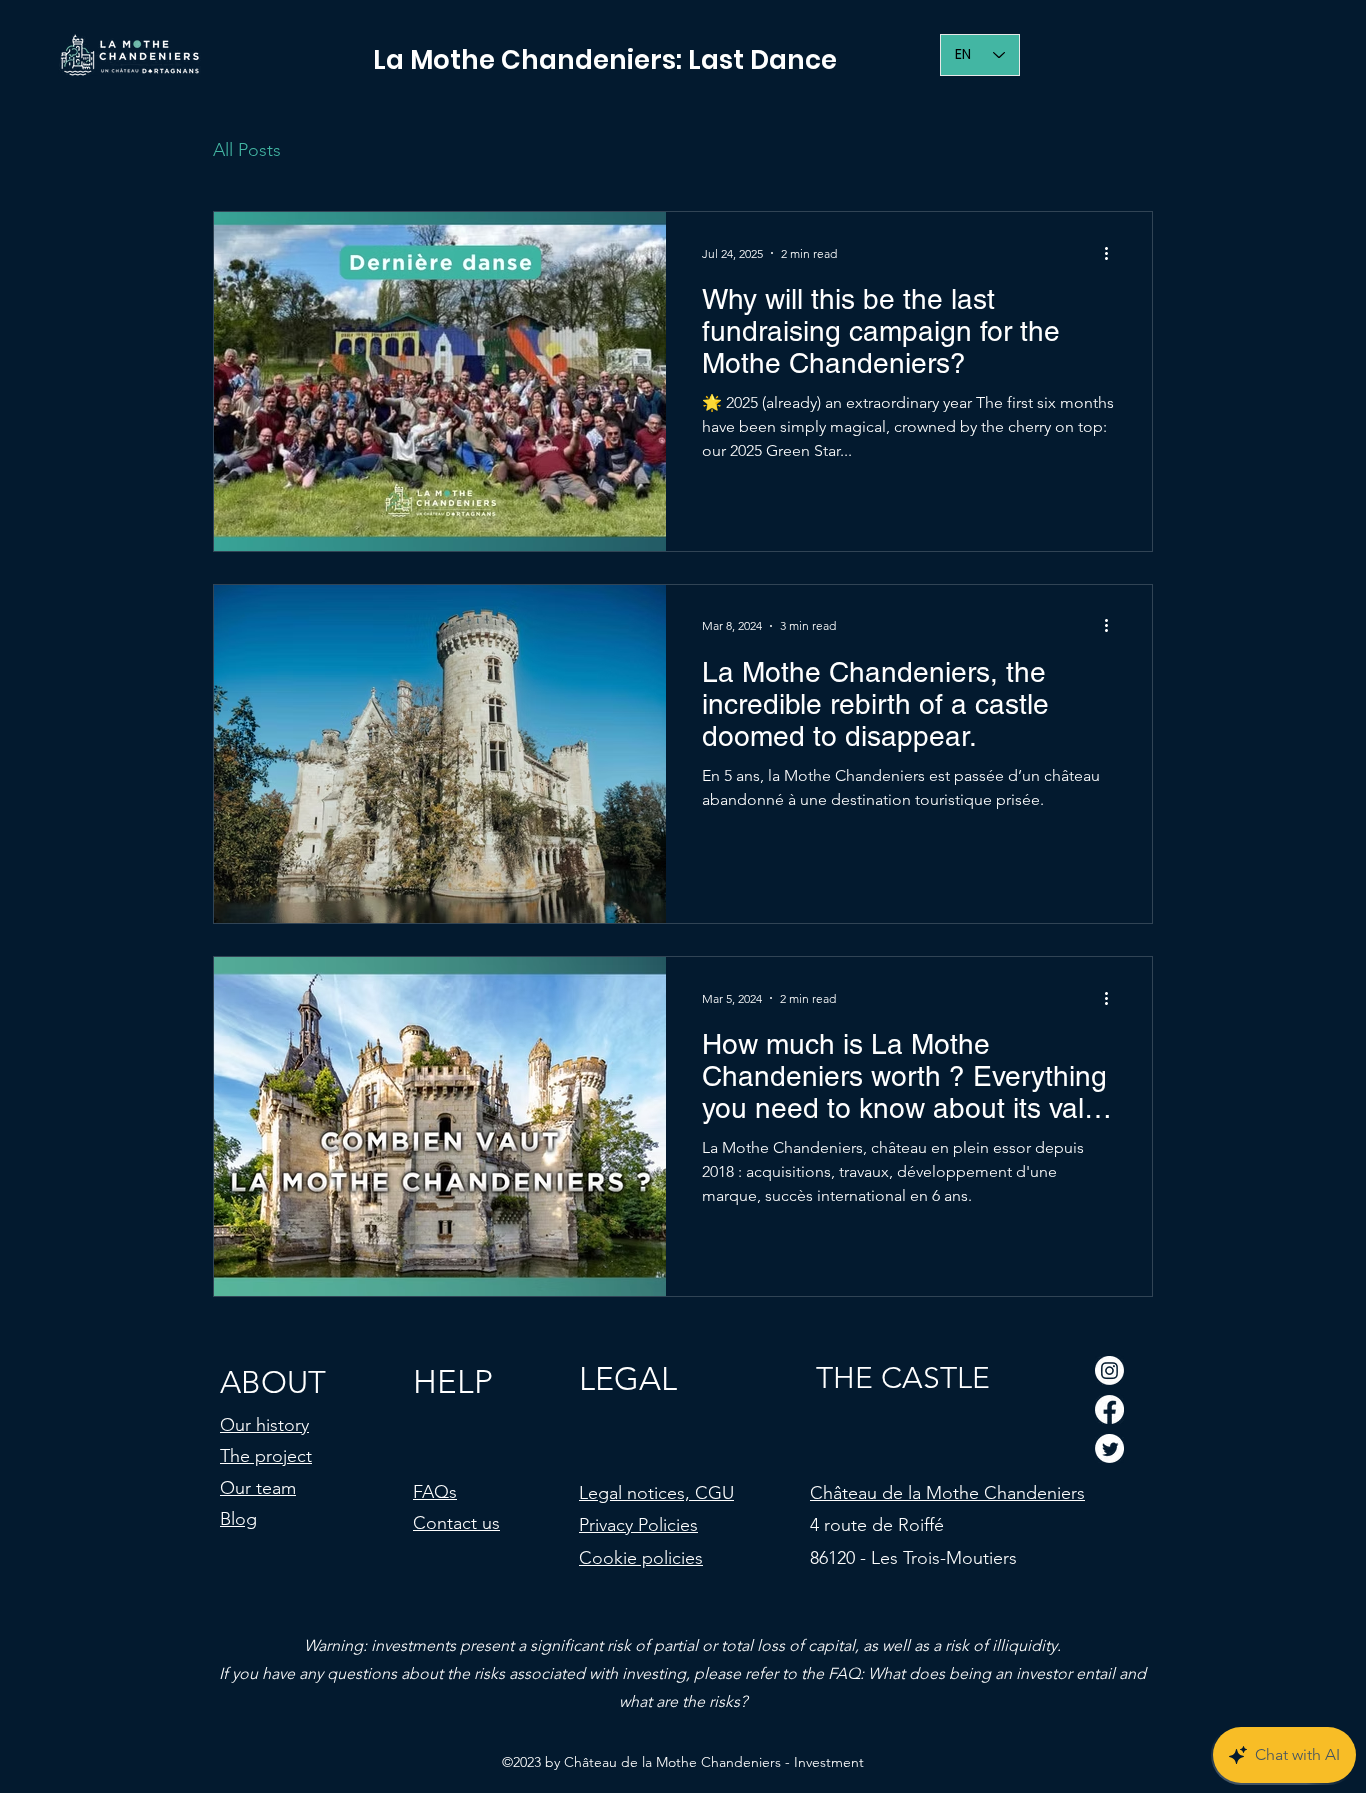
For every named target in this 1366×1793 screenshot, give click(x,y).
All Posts (247, 150)
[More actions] (1113, 253)
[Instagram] (1109, 1370)
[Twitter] (1109, 1448)
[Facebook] (1109, 1409)
